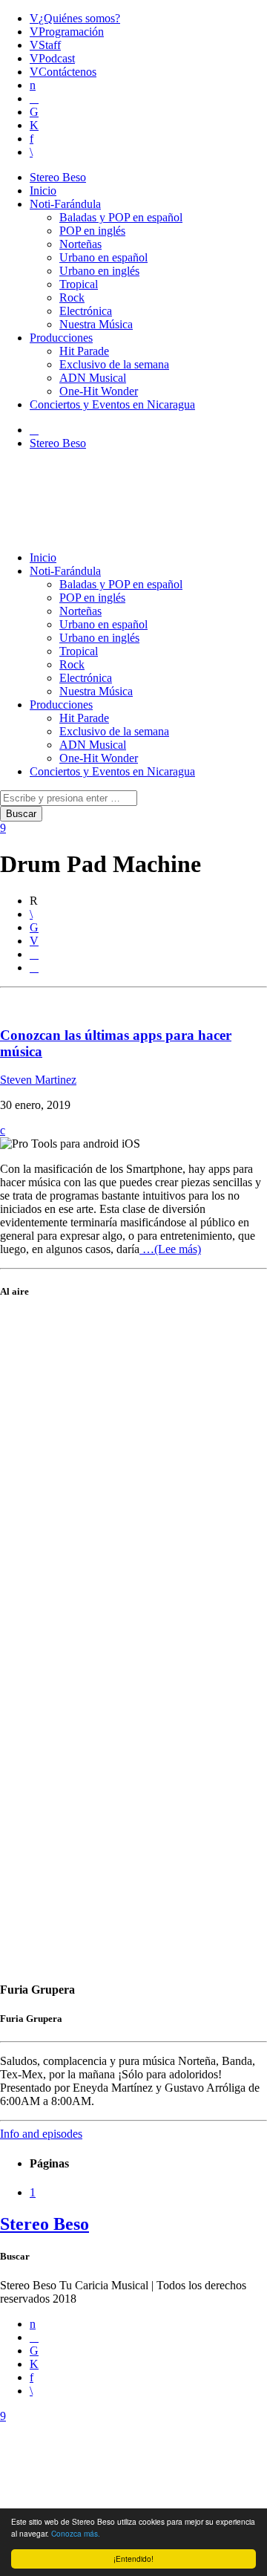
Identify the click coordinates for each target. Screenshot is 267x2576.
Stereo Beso (58, 177)
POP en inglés (92, 231)
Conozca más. (76, 2533)
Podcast (57, 58)
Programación (71, 32)
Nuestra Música (96, 324)
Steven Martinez (38, 1080)
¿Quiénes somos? (79, 18)
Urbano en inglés (99, 271)
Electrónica (86, 311)
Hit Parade (84, 351)
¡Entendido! (133, 2559)
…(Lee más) (170, 1249)
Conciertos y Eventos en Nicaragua (112, 404)
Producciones (61, 338)
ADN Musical (93, 378)
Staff (50, 45)
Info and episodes (41, 2134)
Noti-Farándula (65, 204)
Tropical (79, 284)
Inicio (43, 191)
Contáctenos (67, 72)
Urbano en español (103, 257)
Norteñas (80, 244)
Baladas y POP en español (121, 217)
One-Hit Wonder (99, 391)
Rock (72, 297)
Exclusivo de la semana (114, 364)
